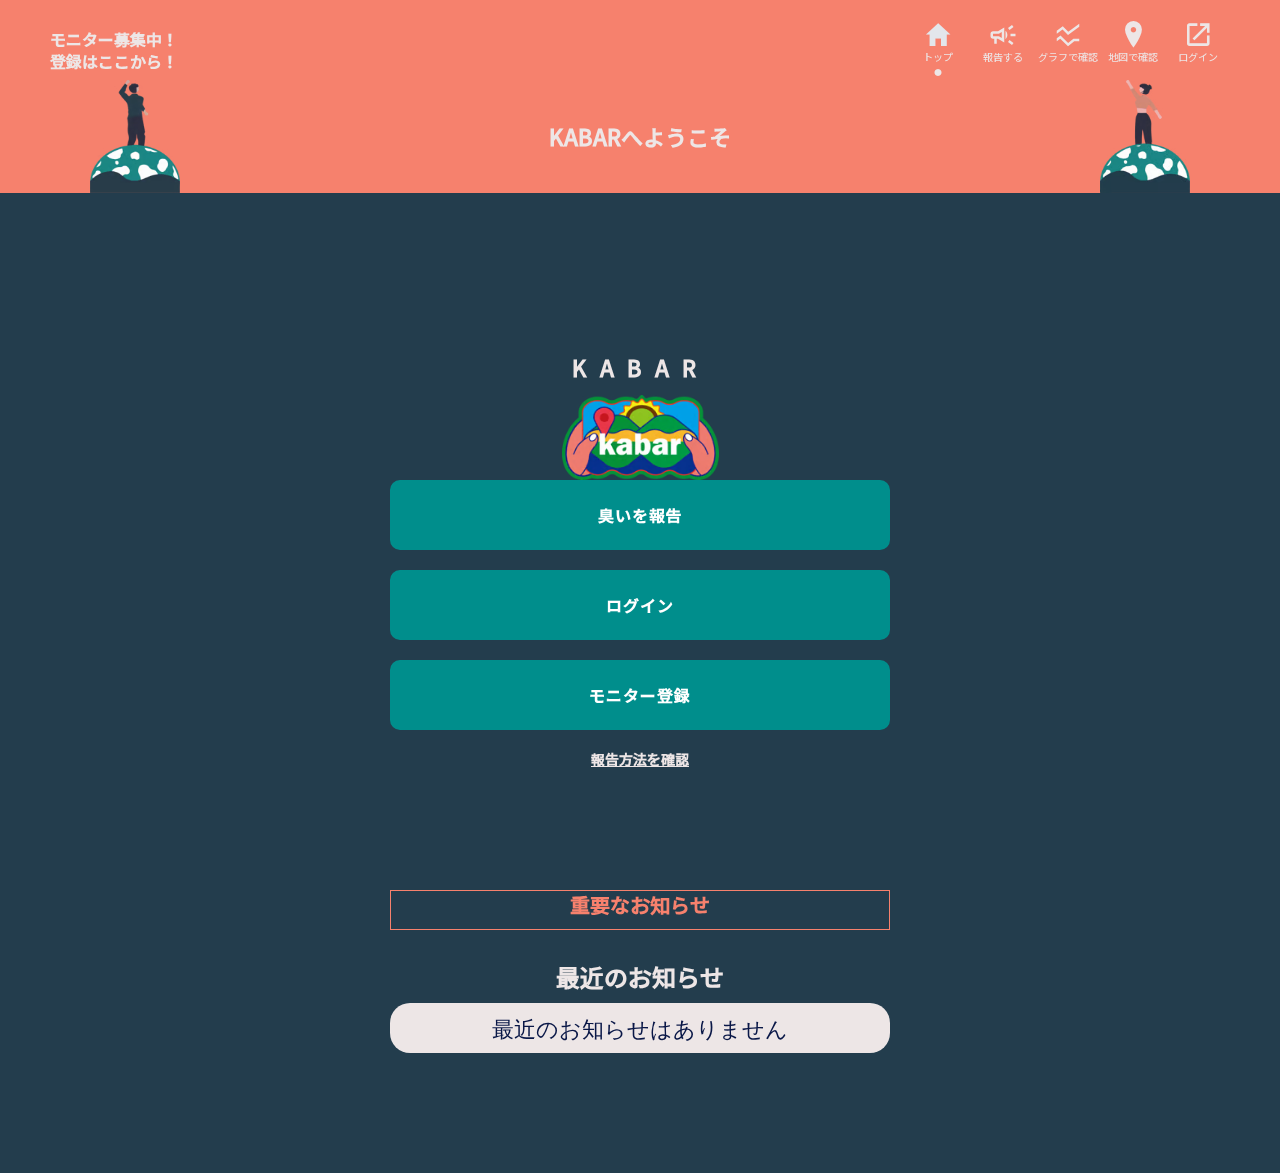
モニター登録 (640, 695)
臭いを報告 (640, 515)
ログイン (640, 605)
